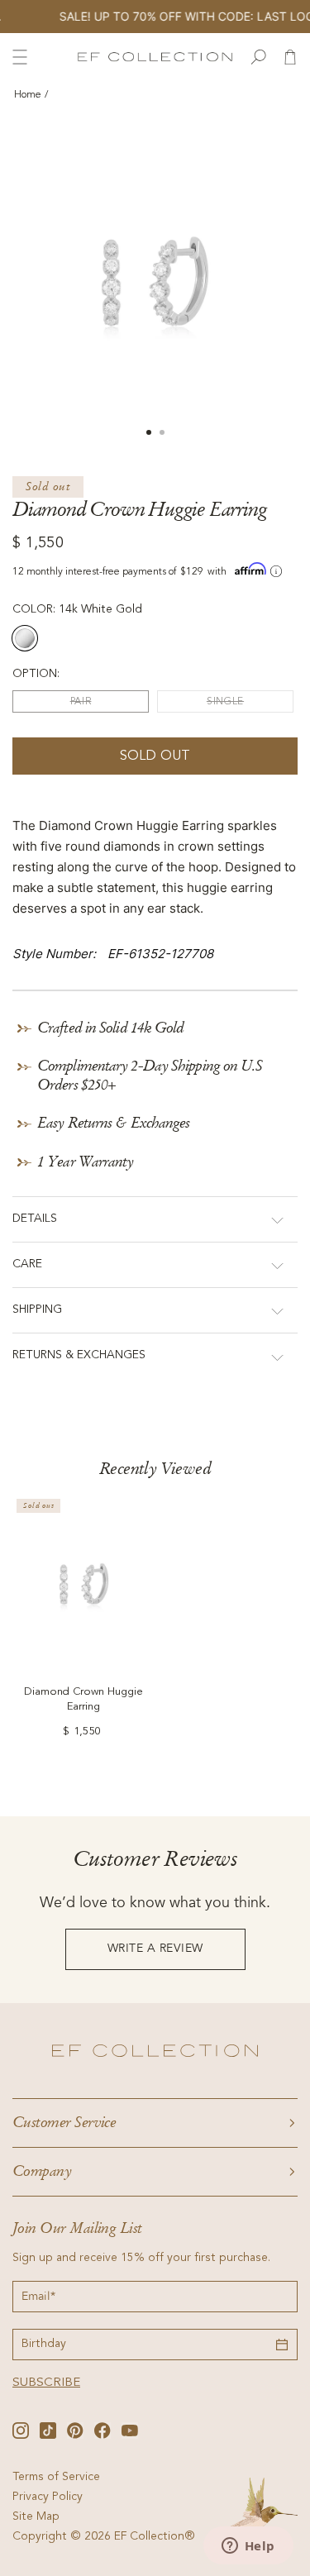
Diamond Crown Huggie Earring (83, 1700)
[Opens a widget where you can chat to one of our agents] (248, 2547)
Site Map (36, 2517)
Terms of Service (56, 2478)
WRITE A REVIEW (155, 1949)
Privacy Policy (48, 2497)
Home (28, 95)
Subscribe (46, 2383)
